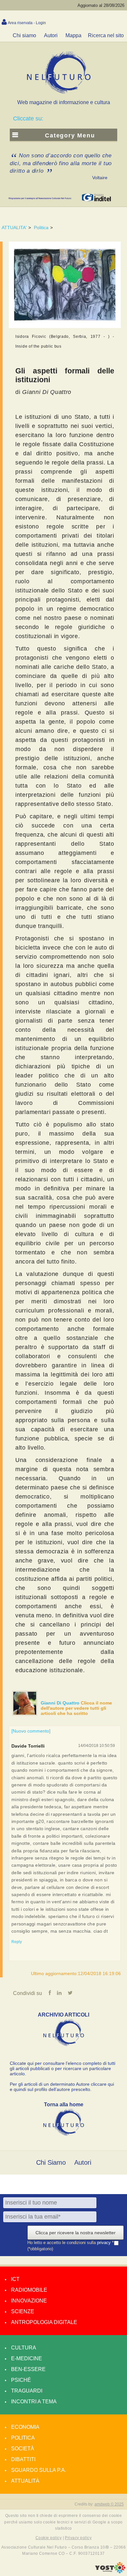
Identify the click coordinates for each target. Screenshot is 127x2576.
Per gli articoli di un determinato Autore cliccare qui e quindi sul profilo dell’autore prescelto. (62, 2087)
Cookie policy (49, 2538)
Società (23, 2449)
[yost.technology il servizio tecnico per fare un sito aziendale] (110, 2572)
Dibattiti (23, 2459)
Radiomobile (29, 2290)
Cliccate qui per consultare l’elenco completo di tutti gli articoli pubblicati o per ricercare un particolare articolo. (63, 2068)
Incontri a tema (34, 2402)
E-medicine (27, 2358)
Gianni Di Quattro (61, 1703)
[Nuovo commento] (31, 1731)
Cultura (24, 2348)
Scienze (23, 2311)
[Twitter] (70, 1993)
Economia (25, 2427)
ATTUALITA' (14, 228)
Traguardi (27, 2391)
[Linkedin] (59, 1993)
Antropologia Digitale (44, 2322)
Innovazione (29, 2301)
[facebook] (50, 1993)
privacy (105, 2243)
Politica (41, 228)
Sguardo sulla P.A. (39, 2470)
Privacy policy (78, 2538)
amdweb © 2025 (109, 2504)
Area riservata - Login (27, 23)
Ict (15, 2279)
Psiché (21, 2380)
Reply (17, 1942)
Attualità (25, 2481)
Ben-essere (28, 2369)
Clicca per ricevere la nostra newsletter (76, 2233)
